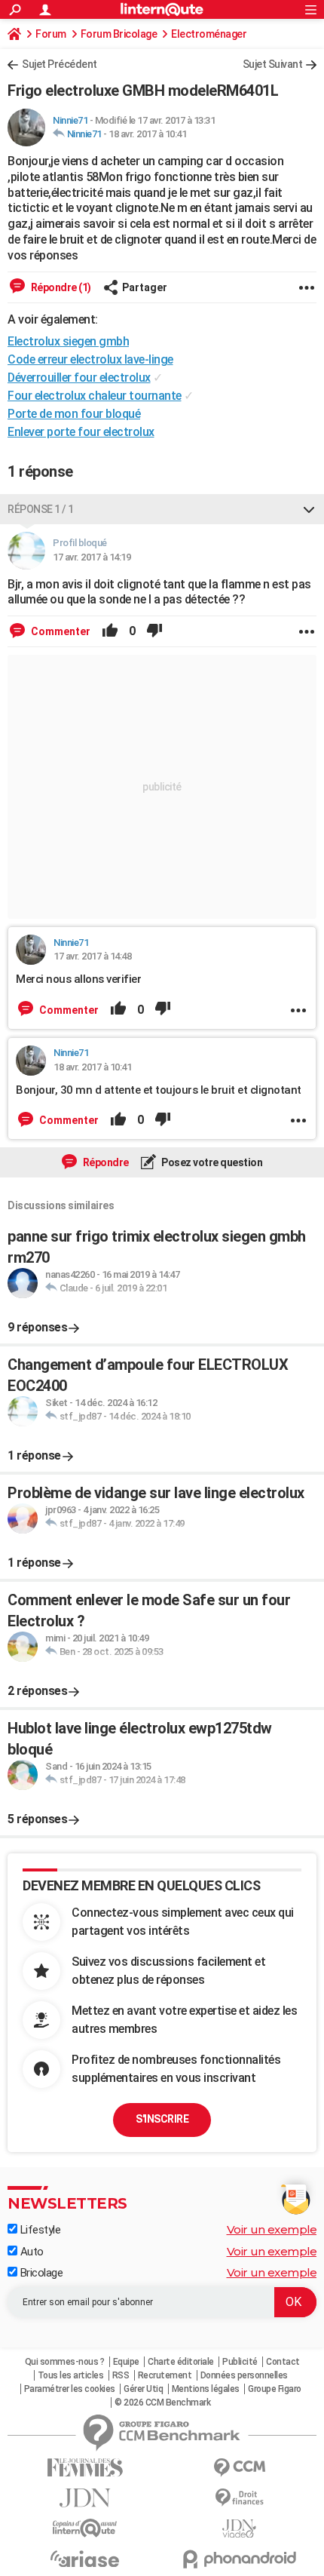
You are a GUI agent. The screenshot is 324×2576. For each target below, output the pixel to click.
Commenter (60, 631)
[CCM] (239, 2468)
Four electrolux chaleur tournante (95, 396)
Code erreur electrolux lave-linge (90, 359)
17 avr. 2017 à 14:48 (92, 956)
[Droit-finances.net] (239, 2498)
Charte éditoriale (181, 2362)
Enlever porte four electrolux (81, 432)
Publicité (240, 2362)
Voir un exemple (272, 2229)
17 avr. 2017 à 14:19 (92, 557)
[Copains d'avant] (85, 2528)
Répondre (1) (60, 287)
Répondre (105, 1162)
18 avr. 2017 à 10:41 (147, 134)
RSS (121, 2375)
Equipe (126, 2362)
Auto (31, 2252)
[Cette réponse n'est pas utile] (154, 631)
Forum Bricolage (119, 34)
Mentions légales (206, 2389)
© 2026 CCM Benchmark (162, 2403)
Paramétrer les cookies (70, 2389)
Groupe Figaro (275, 2389)
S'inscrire (162, 2119)
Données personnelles (244, 2375)
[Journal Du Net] (85, 2498)
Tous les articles (71, 2375)
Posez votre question (211, 1162)
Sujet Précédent (60, 64)
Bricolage (40, 2273)
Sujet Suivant (273, 64)
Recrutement (165, 2375)
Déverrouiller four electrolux (79, 378)
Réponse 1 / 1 (41, 509)
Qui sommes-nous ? (65, 2362)
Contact (283, 2362)
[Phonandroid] (239, 2559)
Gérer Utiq (143, 2389)
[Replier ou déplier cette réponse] (309, 509)
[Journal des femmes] (85, 2468)
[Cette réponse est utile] (110, 631)
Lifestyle (39, 2230)
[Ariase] (85, 2559)
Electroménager (209, 34)
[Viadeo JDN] (239, 2529)
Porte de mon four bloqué (74, 414)
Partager (145, 287)
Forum (51, 34)
